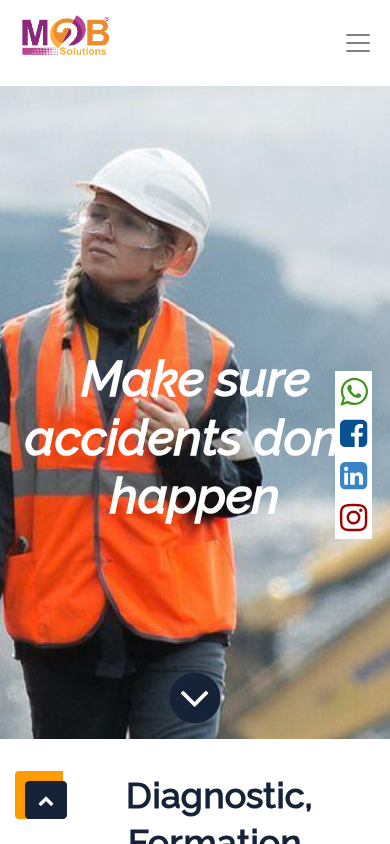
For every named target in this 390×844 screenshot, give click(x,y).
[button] (46, 800)
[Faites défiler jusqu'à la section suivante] (195, 698)
